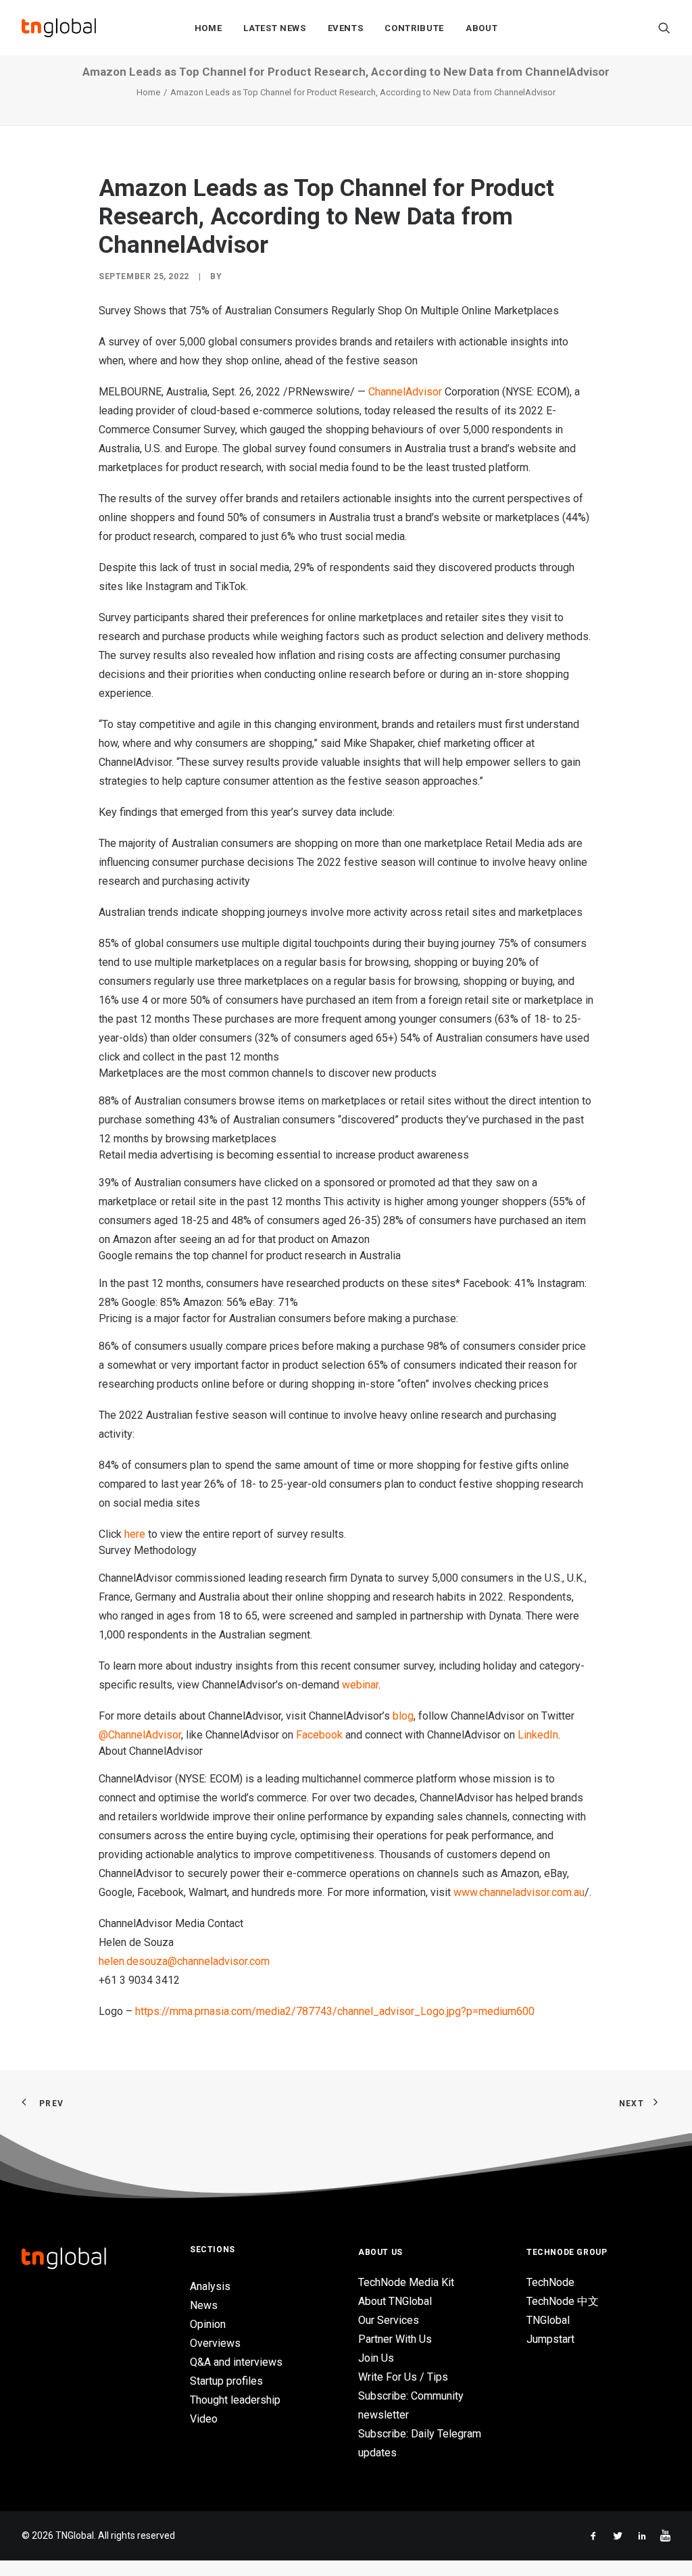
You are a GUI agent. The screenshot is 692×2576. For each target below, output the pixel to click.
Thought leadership (235, 2400)
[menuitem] (208, 28)
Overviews (215, 2343)
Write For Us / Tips (403, 2377)
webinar (360, 1685)
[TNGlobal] (59, 28)
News (204, 2305)
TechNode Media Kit (406, 2282)
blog (403, 1716)
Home (208, 28)
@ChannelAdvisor (140, 1735)
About (481, 28)
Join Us (376, 2358)
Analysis (210, 2286)
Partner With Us (395, 2339)
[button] (664, 28)
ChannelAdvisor (405, 392)
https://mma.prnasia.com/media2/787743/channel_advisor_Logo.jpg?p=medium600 (335, 2011)
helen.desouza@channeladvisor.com (184, 1961)
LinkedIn (538, 1735)
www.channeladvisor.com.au (519, 1892)
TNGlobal (548, 2320)
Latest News (274, 28)
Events (346, 28)
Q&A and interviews (236, 2362)
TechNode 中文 (563, 2301)
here (135, 1534)
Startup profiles (226, 2381)
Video (204, 2419)
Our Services (389, 2320)
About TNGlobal (395, 2301)
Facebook (319, 1735)
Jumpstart (550, 2339)
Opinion (208, 2324)
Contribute (414, 28)
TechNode (550, 2282)
